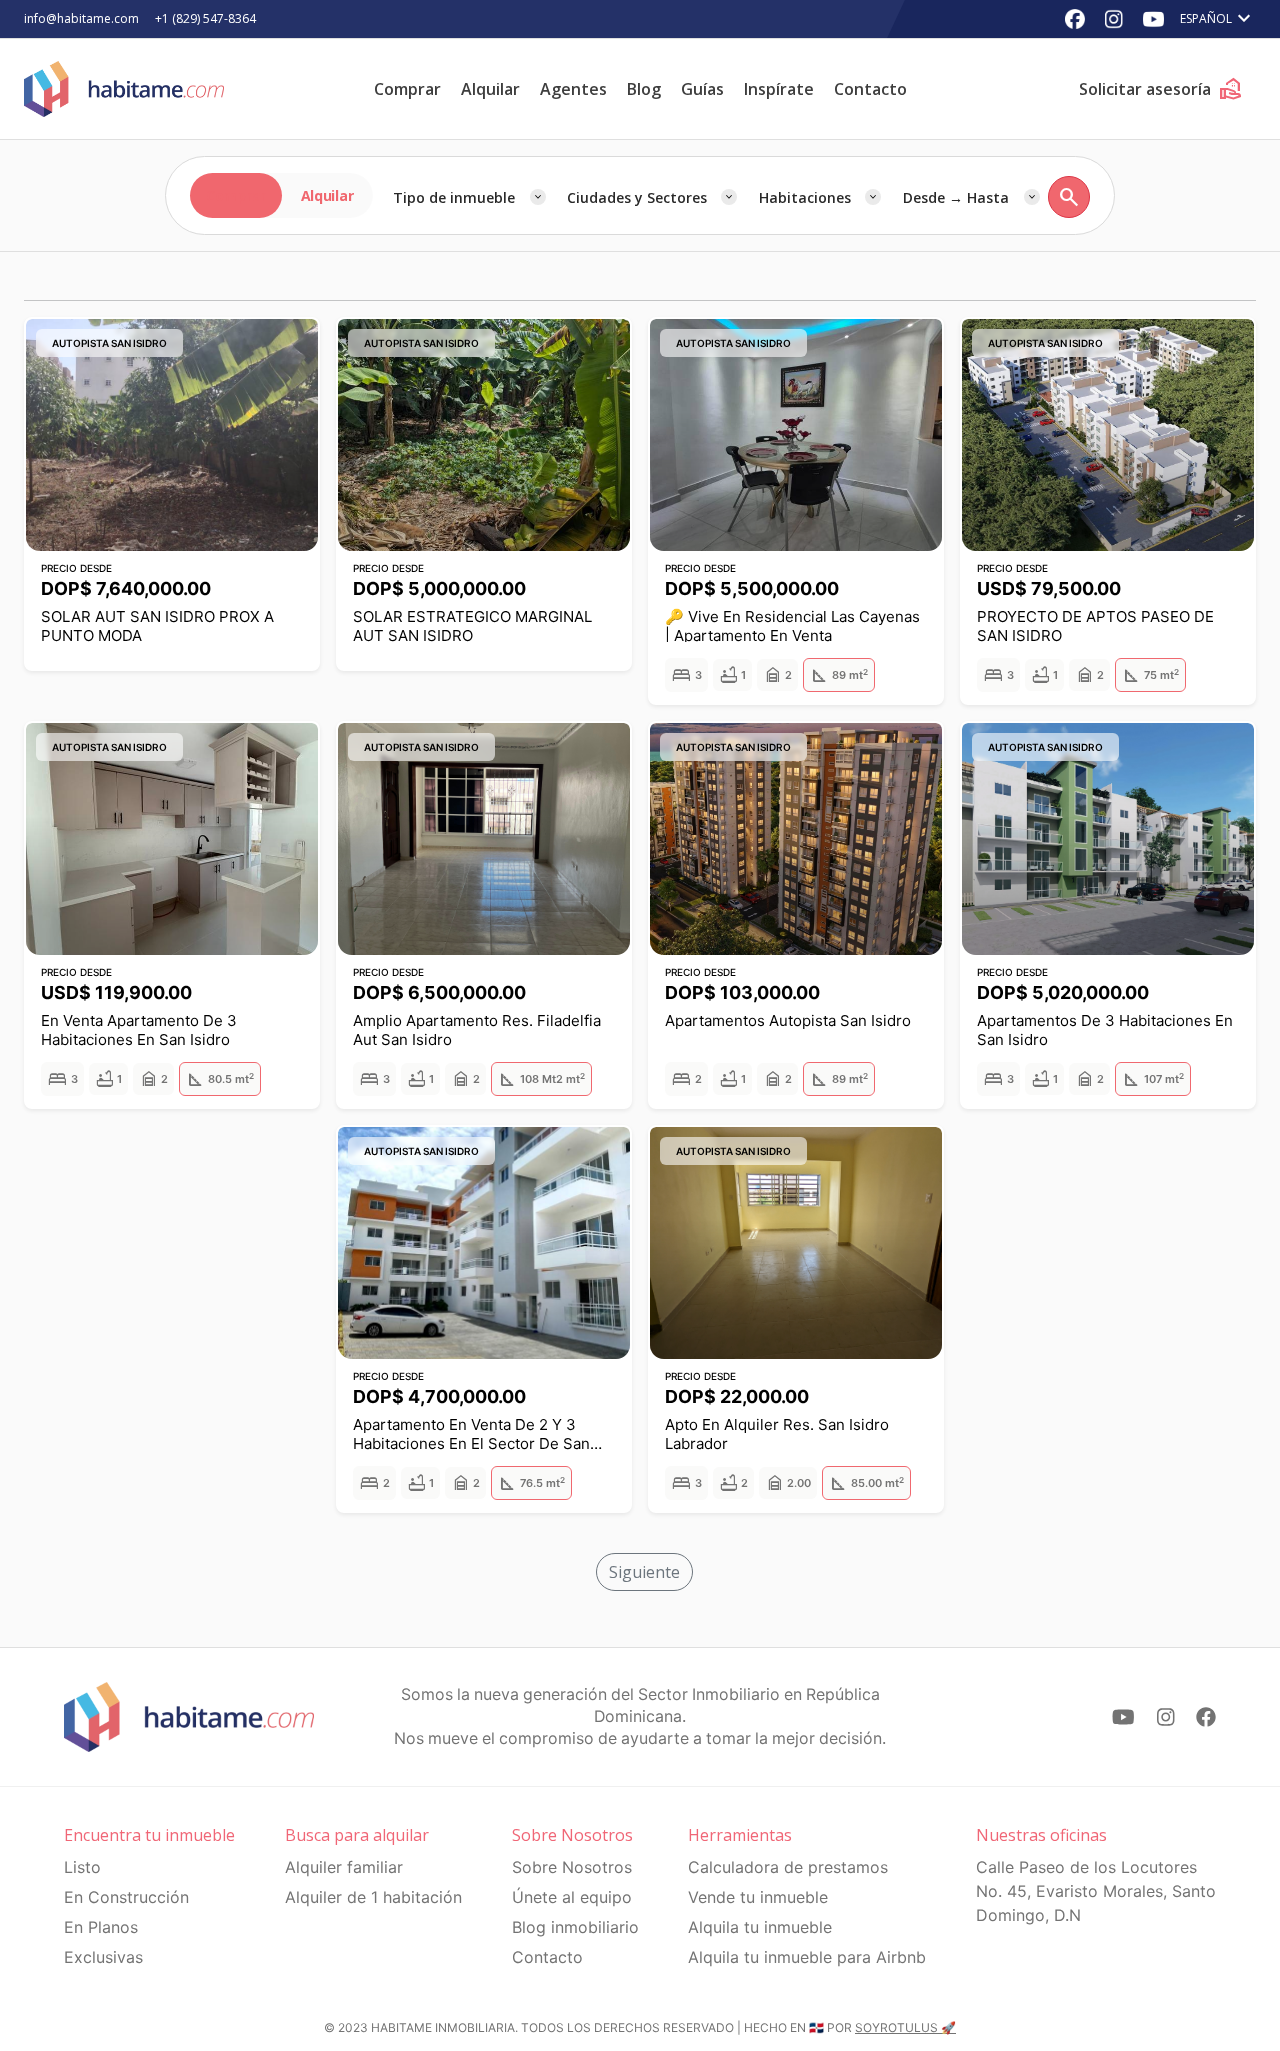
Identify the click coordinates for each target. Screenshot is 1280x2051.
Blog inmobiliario (575, 1927)
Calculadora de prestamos (788, 1867)
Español (1218, 19)
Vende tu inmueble (758, 1897)
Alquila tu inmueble (760, 1927)
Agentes (573, 89)
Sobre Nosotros (572, 1867)
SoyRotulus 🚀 (905, 2027)
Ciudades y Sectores (637, 197)
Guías (702, 89)
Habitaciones (805, 197)
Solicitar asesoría (1161, 89)
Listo (82, 1867)
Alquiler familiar (344, 1867)
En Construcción (126, 1897)
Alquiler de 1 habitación (373, 1897)
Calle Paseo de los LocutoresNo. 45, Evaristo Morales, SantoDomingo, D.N (1096, 1891)
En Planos (101, 1927)
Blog (644, 89)
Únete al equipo (572, 1897)
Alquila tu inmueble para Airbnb (807, 1957)
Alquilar (490, 89)
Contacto (870, 89)
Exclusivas (103, 1957)
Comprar (407, 89)
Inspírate (779, 89)
